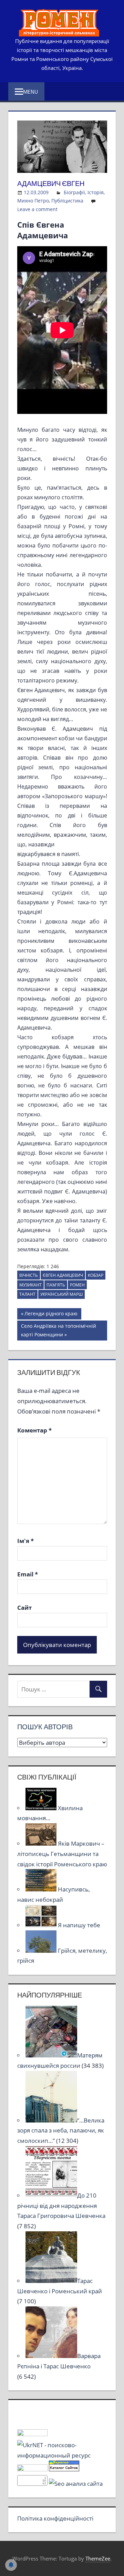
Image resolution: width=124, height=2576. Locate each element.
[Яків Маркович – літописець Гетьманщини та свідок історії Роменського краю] (42, 1843)
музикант (30, 1285)
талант (27, 1294)
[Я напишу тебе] (42, 1925)
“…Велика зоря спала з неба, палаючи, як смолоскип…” (61, 2131)
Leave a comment (37, 209)
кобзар (96, 1275)
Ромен (77, 1285)
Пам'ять (56, 1285)
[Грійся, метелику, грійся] (42, 1951)
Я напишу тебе (79, 1925)
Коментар (34, 1430)
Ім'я (25, 1541)
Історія (96, 192)
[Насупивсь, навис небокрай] (42, 1889)
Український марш (61, 1294)
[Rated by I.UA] (32, 2434)
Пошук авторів (45, 1727)
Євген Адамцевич (63, 1275)
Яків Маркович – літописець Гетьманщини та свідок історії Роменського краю (62, 1854)
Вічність (29, 1275)
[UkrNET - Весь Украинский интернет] (62, 2455)
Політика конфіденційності (55, 2518)
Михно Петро (33, 201)
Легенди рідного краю (51, 1315)
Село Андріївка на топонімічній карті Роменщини (58, 1330)
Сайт (24, 1608)
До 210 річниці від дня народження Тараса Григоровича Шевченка (61, 2206)
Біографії (74, 192)
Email (28, 1574)
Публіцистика (67, 201)
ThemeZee (98, 2558)
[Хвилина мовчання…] (42, 1808)
